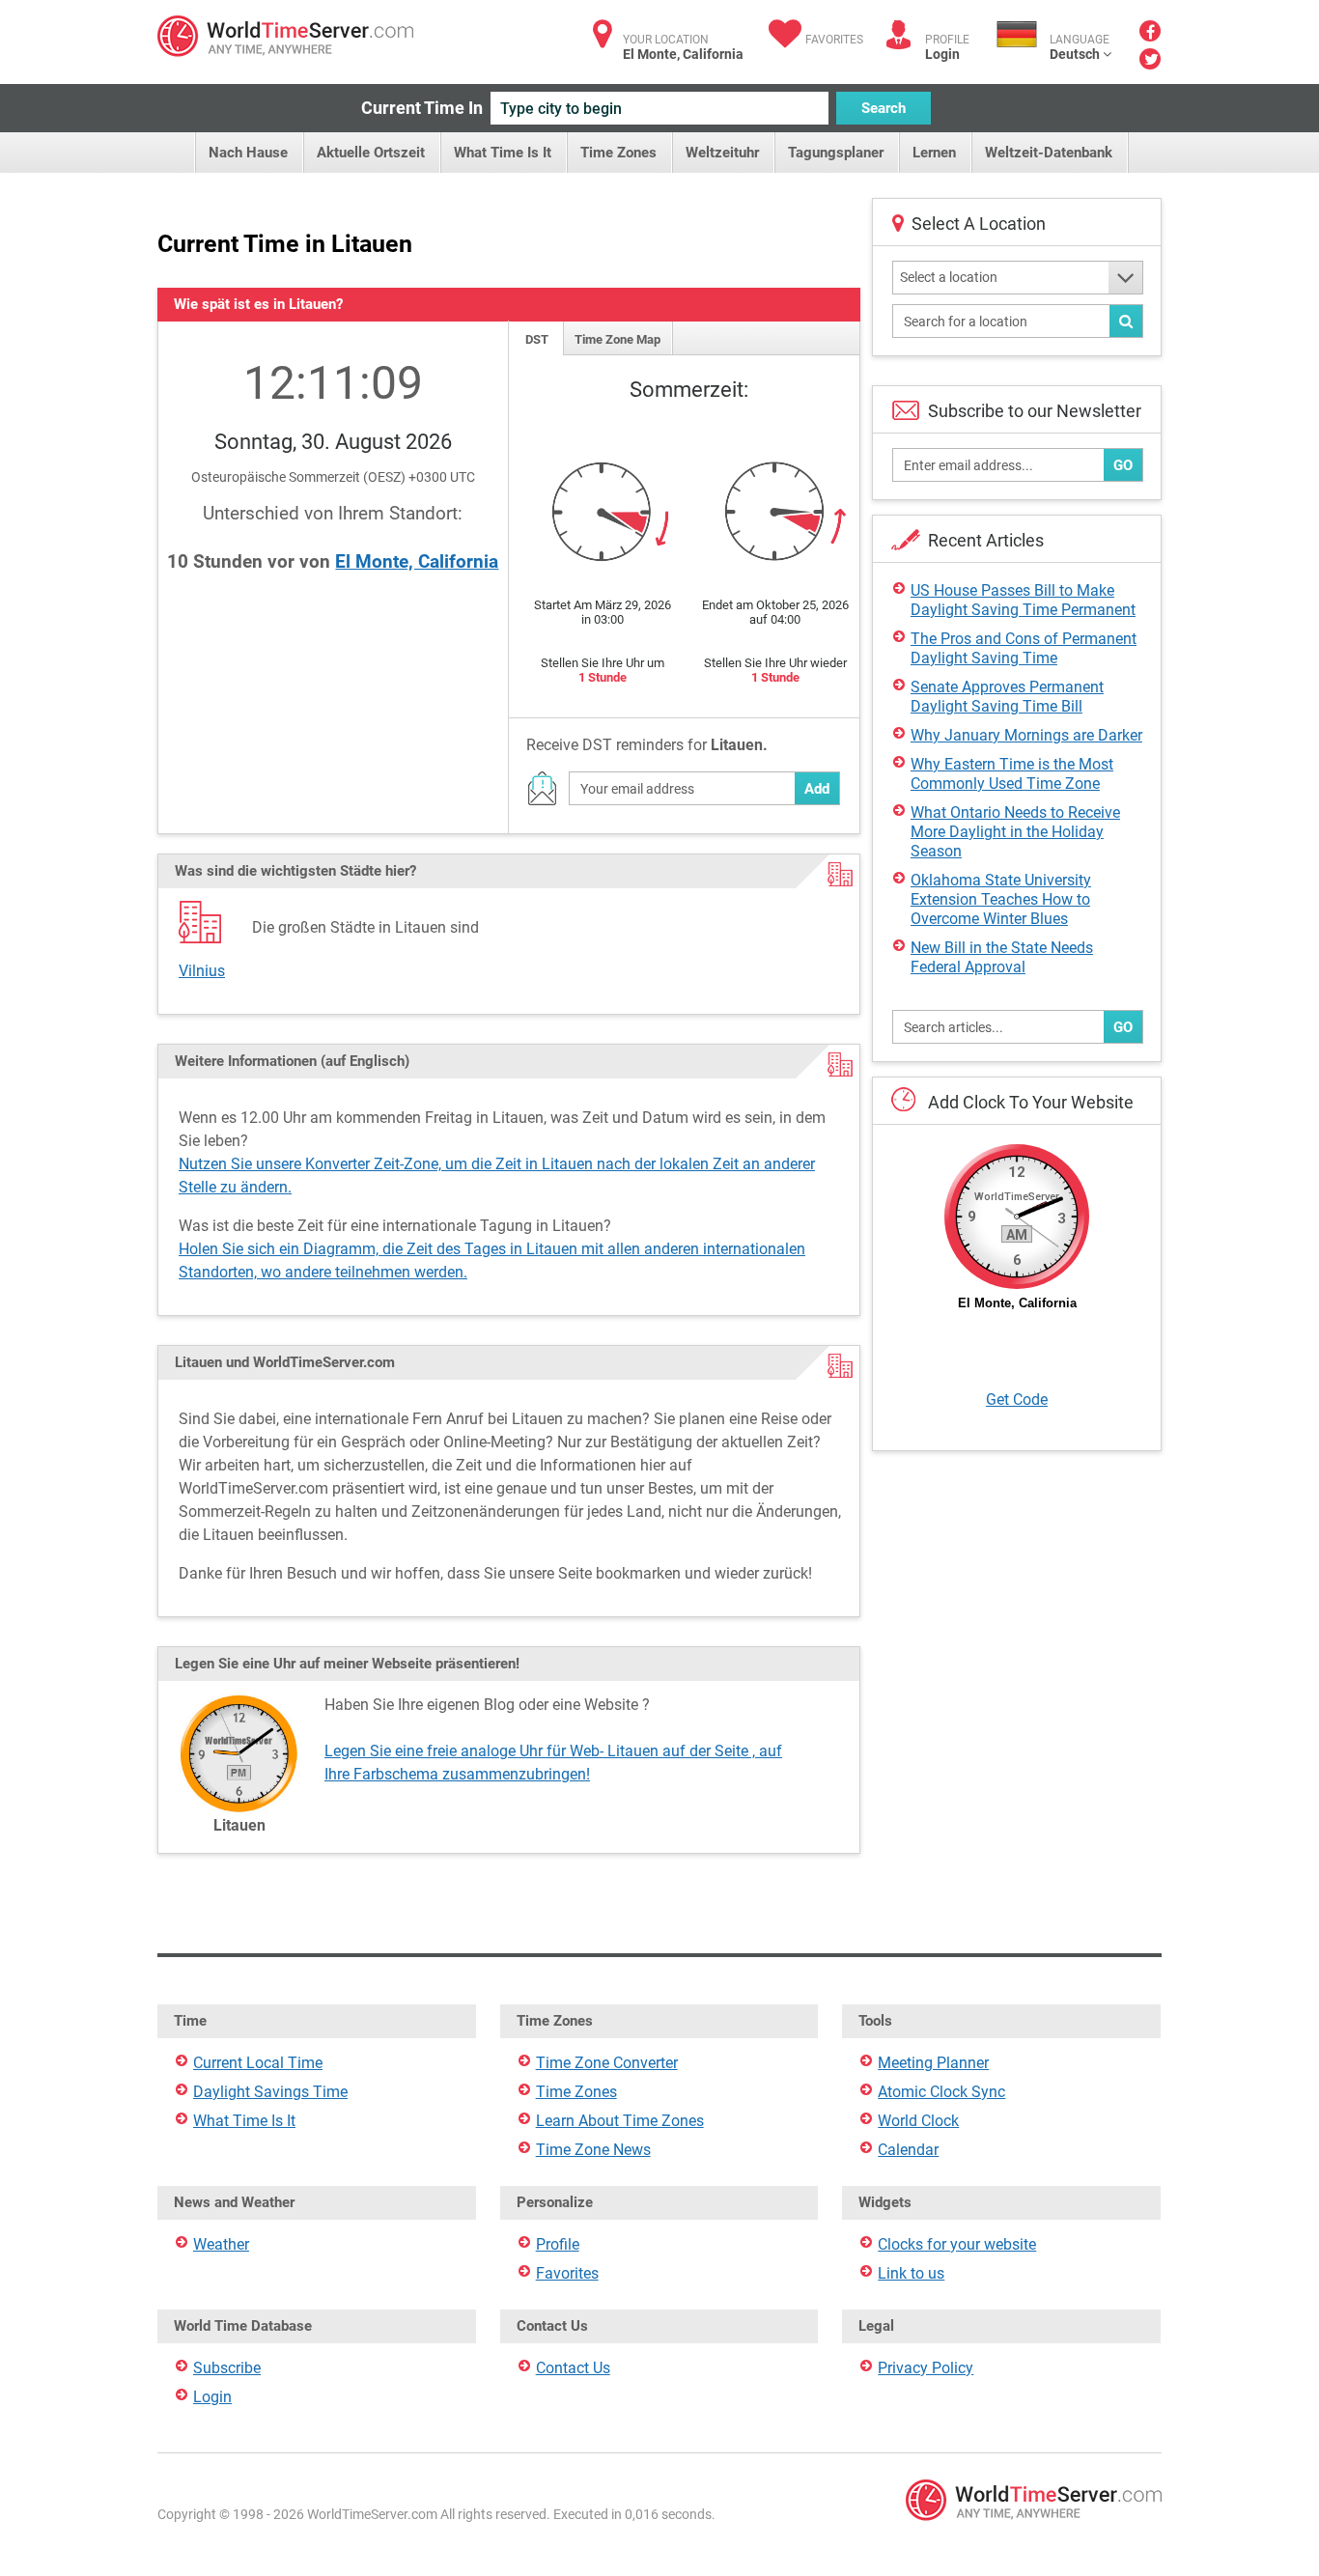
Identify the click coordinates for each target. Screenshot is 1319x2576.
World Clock (918, 2121)
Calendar (908, 2150)
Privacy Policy (926, 2368)
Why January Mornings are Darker (1026, 735)
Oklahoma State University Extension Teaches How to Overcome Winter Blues (1001, 899)
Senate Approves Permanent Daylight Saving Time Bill (1007, 697)
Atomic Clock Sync (941, 2092)
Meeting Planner (933, 2063)
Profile (558, 2244)
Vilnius (202, 971)
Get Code (1017, 1400)
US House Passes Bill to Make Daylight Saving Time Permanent (1023, 600)
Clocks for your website (957, 2244)
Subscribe (227, 2368)
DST (537, 339)
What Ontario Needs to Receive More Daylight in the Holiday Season (1015, 832)
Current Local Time (258, 2063)
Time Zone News (593, 2150)
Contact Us (573, 2368)
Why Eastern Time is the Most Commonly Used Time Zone (1012, 774)
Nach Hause (248, 153)
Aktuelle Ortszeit (371, 153)
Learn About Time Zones (620, 2121)
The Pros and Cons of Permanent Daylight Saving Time (1024, 648)
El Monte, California (417, 561)
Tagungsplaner (836, 153)
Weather (221, 2244)
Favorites (834, 40)
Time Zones (618, 153)
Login (942, 54)
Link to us (911, 2273)
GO (1123, 465)
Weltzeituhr (722, 153)
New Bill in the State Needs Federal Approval (1002, 957)
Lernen (934, 153)
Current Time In (422, 108)
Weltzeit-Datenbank (1049, 153)
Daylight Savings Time (270, 2092)
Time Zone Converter (607, 2063)
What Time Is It (503, 153)
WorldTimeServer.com (285, 36)
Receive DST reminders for (647, 745)
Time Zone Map (617, 339)
